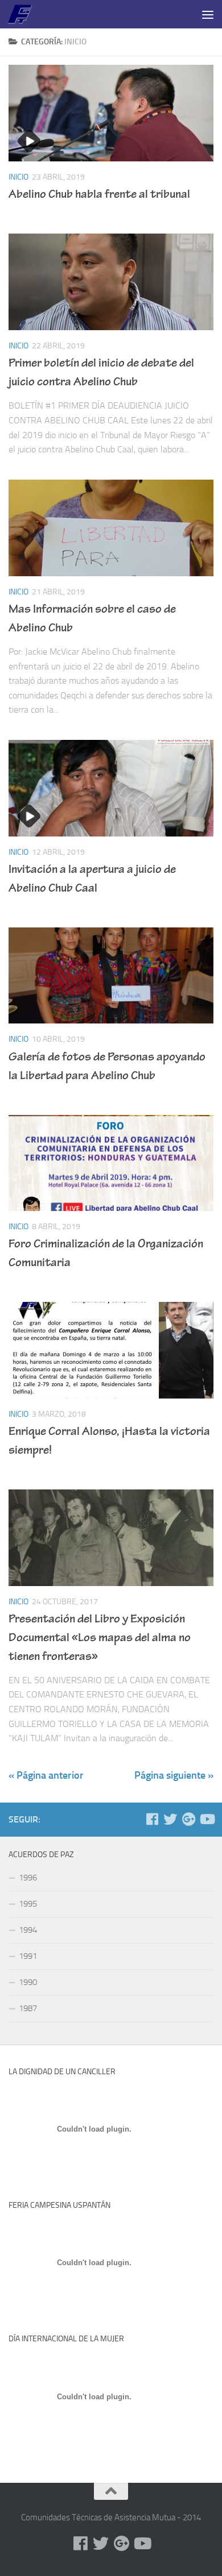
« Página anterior (46, 1775)
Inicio (18, 177)
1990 (28, 1982)
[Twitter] (170, 1819)
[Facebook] (152, 1819)
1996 (28, 1878)
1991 (28, 1956)
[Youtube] (207, 1819)
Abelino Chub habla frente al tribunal (99, 195)
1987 (28, 2008)
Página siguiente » (174, 1775)
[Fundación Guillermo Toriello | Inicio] (24, 14)
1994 (28, 1930)
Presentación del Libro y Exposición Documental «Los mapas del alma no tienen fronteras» (100, 1639)
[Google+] (188, 1819)
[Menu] (208, 14)
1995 (28, 1904)
